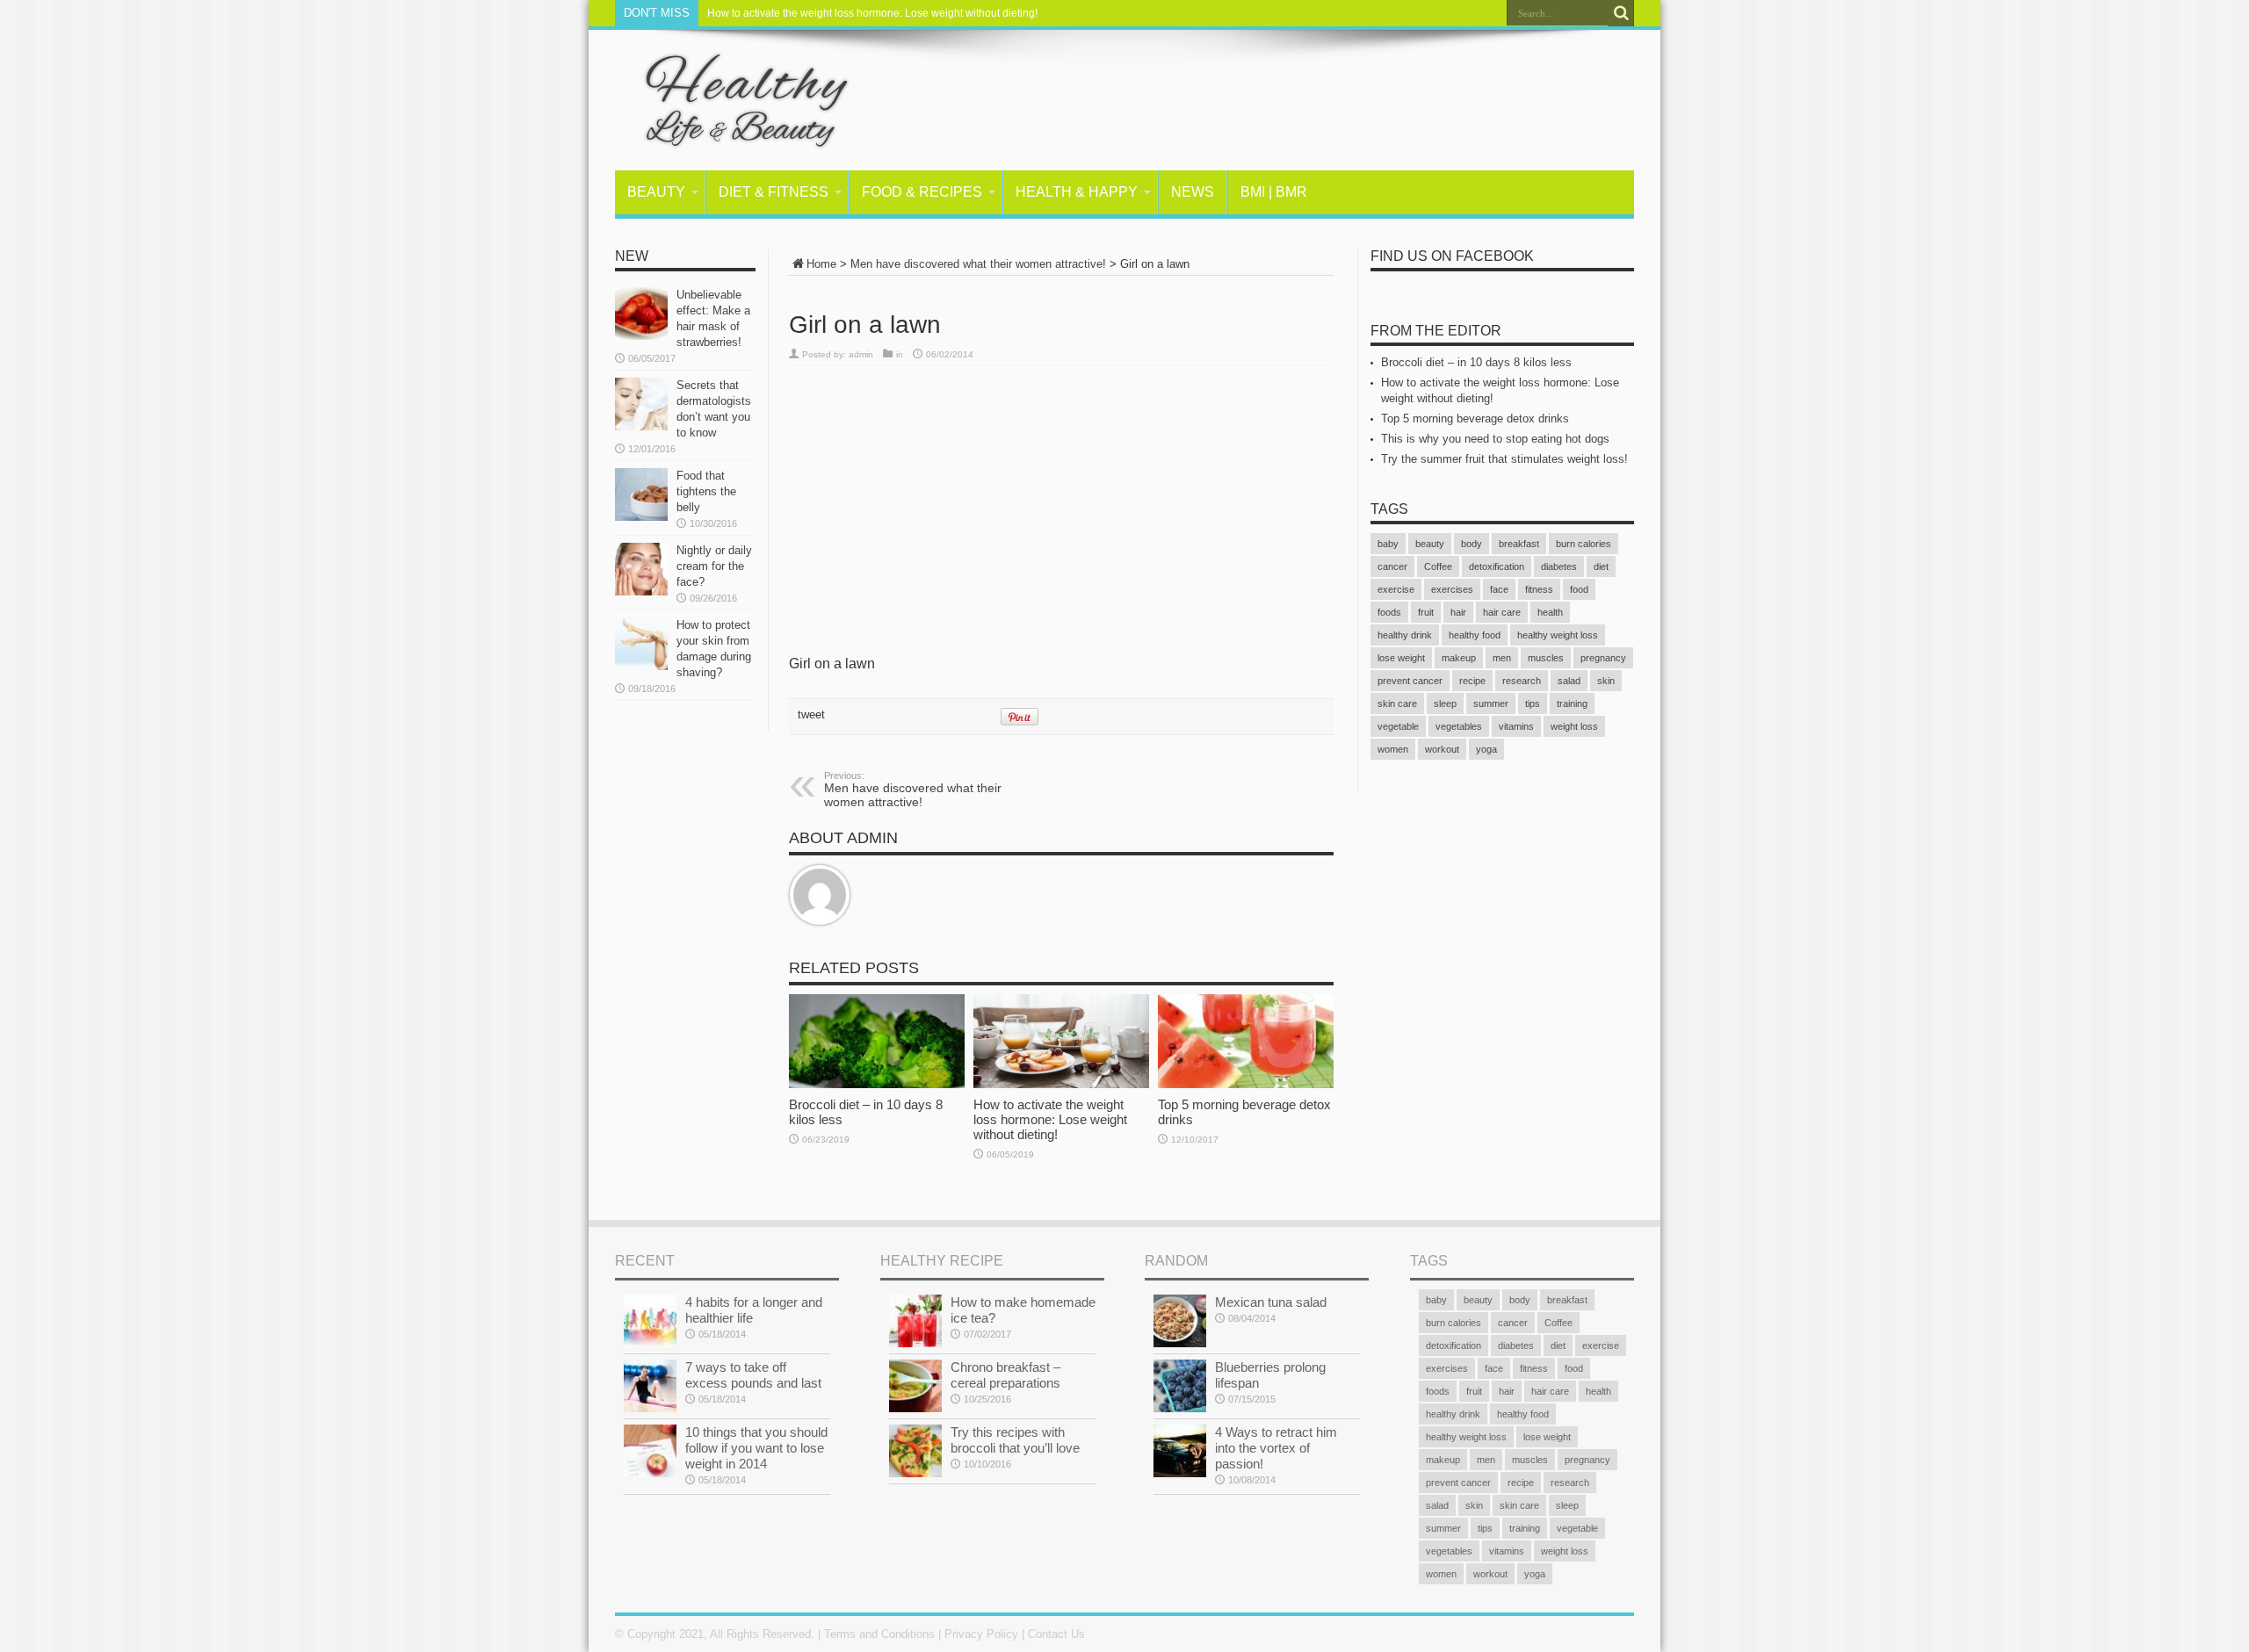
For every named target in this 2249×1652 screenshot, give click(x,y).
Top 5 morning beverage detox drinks (1475, 418)
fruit (1426, 612)
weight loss (1574, 726)
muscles (1546, 658)
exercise (1396, 589)
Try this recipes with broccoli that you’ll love (1015, 1440)
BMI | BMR (1274, 192)
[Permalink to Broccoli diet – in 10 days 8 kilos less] (877, 1041)
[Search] (1621, 13)
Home (821, 264)
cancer (1392, 566)
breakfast (1519, 544)
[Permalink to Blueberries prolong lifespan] (1180, 1386)
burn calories (1584, 544)
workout (1442, 749)
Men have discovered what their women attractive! (978, 264)
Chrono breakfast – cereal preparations (1005, 1375)
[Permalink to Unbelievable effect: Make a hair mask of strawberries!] (641, 314)
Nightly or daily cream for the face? (714, 566)
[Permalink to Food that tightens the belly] (641, 494)
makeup (1459, 658)
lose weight (1401, 658)
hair (1458, 612)
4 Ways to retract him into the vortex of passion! (1276, 1448)
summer (1491, 703)
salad (1569, 681)
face (1499, 589)
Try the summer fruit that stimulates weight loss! (1504, 459)
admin (861, 354)
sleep (1445, 703)
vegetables (1459, 726)
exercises (1452, 589)
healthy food (1475, 635)
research (1522, 681)
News (1193, 192)
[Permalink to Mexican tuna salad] (1180, 1321)
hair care (1502, 612)
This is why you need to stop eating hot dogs (1495, 439)
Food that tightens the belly (706, 491)
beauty (1430, 544)
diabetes (1559, 566)
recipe (1472, 681)
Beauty (656, 192)
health (1550, 612)
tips (1533, 703)
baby (1388, 544)
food (1579, 589)
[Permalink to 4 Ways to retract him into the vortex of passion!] (1180, 1451)
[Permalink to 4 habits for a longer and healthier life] (650, 1321)
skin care (1397, 703)
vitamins (1516, 726)
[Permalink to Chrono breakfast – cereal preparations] (915, 1386)
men (1502, 658)
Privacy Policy (981, 1634)
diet (1601, 566)
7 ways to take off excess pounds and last (753, 1375)
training (1572, 703)
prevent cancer (1410, 681)
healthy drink (1405, 635)
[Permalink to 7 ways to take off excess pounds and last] (650, 1386)
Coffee (1438, 566)
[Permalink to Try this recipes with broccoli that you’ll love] (915, 1451)
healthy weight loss (1558, 635)
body (1472, 544)
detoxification (1497, 566)
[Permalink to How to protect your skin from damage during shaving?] (641, 644)
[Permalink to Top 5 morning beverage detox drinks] (1246, 1041)
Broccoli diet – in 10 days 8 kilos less (1476, 362)
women (1393, 749)
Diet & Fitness (774, 192)
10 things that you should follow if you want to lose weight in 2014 (756, 1448)
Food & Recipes (922, 192)
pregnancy (1603, 658)
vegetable (1398, 726)
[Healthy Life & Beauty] (734, 100)
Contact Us (1056, 1634)
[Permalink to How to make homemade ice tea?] (915, 1321)
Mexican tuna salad (1271, 1302)
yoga (1486, 749)
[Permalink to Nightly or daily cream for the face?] (641, 569)
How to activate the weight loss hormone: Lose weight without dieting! (872, 13)
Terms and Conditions (879, 1634)
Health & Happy (1077, 192)
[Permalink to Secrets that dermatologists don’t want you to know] (641, 404)
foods (1389, 612)
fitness (1539, 589)
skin (1606, 681)
